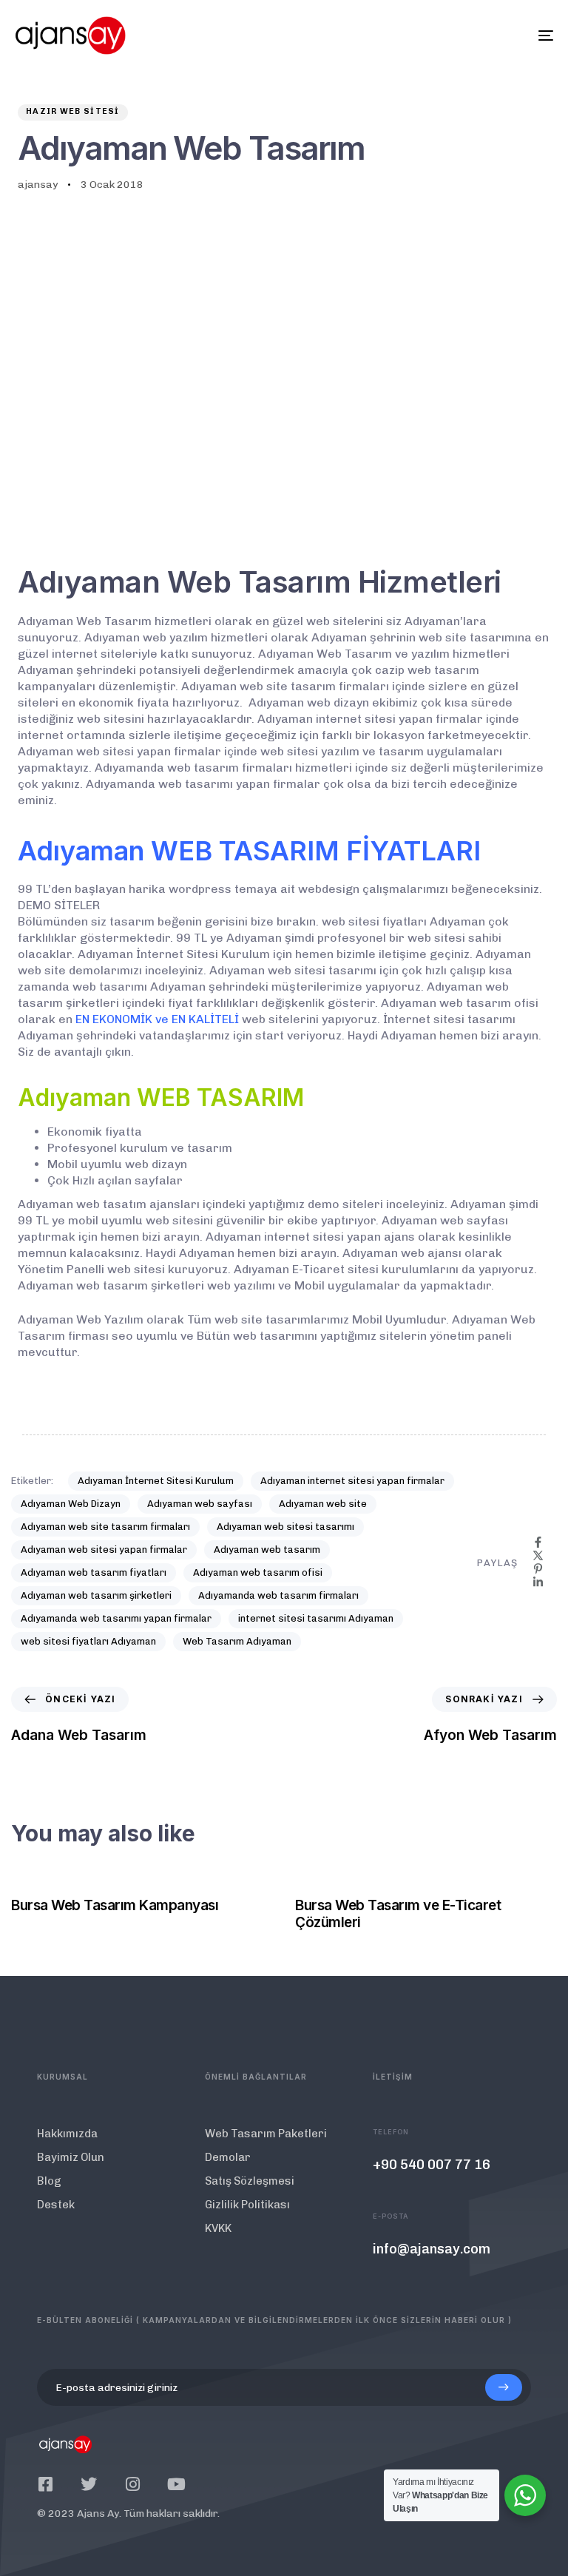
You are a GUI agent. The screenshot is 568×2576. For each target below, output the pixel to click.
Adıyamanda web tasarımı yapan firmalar (116, 1618)
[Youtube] (176, 2484)
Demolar (228, 2157)
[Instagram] (132, 2484)
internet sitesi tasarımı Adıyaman (316, 1618)
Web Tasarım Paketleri (266, 2134)
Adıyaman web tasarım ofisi (258, 1572)
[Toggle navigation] (463, 36)
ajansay (38, 185)
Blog (49, 2181)
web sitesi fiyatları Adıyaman (88, 1641)
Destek (56, 2205)
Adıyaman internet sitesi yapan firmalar (352, 1481)
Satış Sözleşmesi (250, 2181)
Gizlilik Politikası (247, 2205)
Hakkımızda (67, 2134)
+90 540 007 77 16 (432, 2165)
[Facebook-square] (45, 2484)
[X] (538, 1555)
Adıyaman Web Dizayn (71, 1504)
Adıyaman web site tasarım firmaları (105, 1527)
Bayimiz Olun (71, 2157)
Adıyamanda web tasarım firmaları (278, 1595)
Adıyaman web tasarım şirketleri (96, 1595)
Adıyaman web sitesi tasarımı (285, 1527)
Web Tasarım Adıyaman (237, 1641)
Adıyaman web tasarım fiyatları (94, 1572)
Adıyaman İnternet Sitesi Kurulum (156, 1481)
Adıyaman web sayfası (200, 1504)
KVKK (218, 2228)
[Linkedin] (538, 1582)
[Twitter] (89, 2484)
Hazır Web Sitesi (73, 111)
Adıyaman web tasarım (267, 1550)
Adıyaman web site (323, 1504)
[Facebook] (538, 1542)
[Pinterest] (538, 1569)
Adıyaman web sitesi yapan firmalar (104, 1550)
